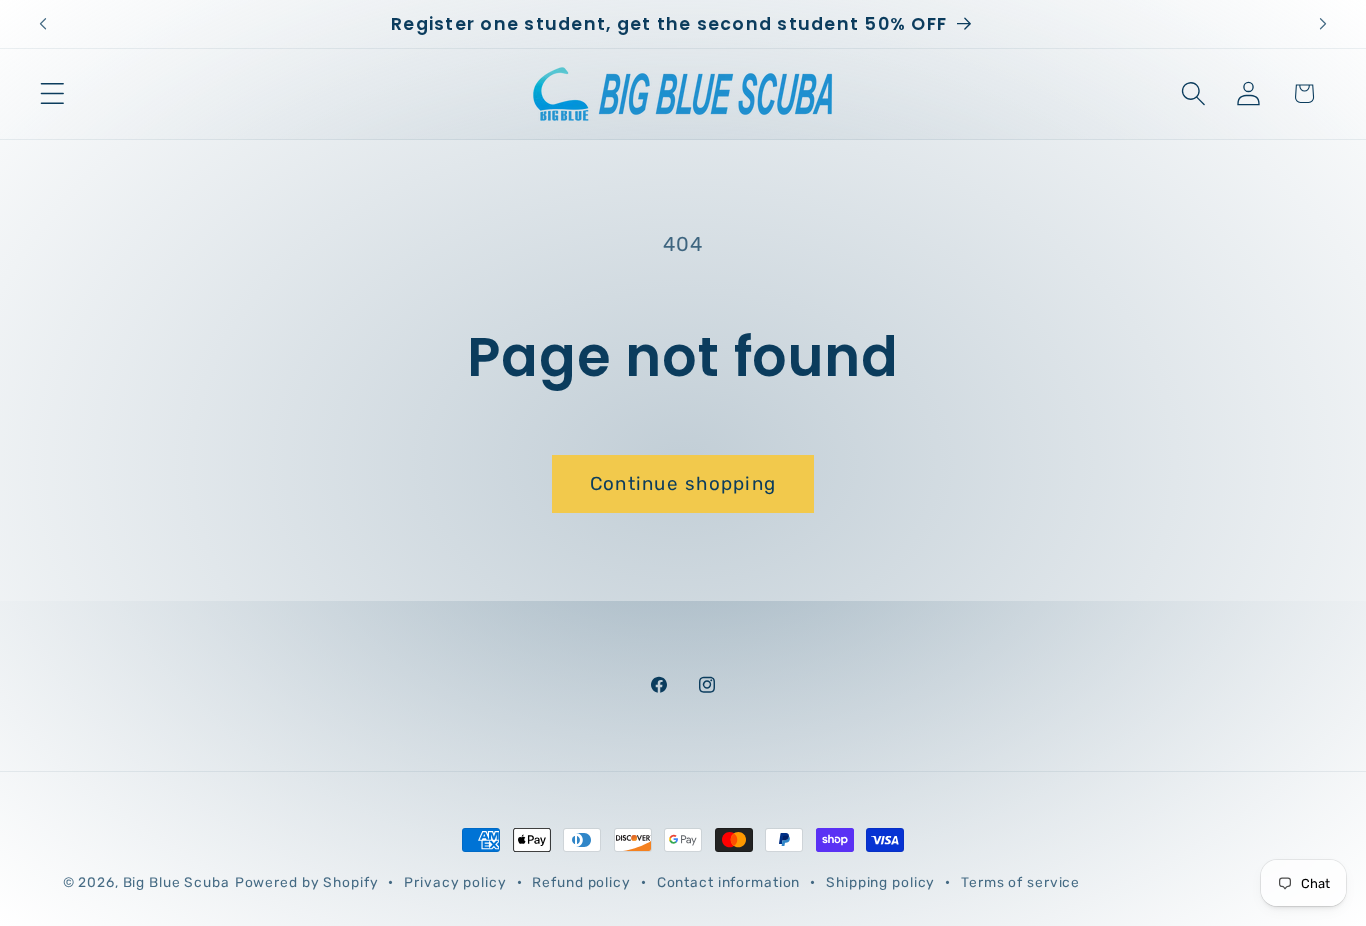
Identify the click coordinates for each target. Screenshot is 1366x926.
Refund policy (581, 882)
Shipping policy (880, 882)
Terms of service (1020, 882)
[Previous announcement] (43, 24)
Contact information (729, 882)
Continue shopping (683, 483)
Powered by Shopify (307, 882)
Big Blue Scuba (176, 882)
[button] (52, 93)
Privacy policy (455, 882)
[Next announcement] (1323, 24)
